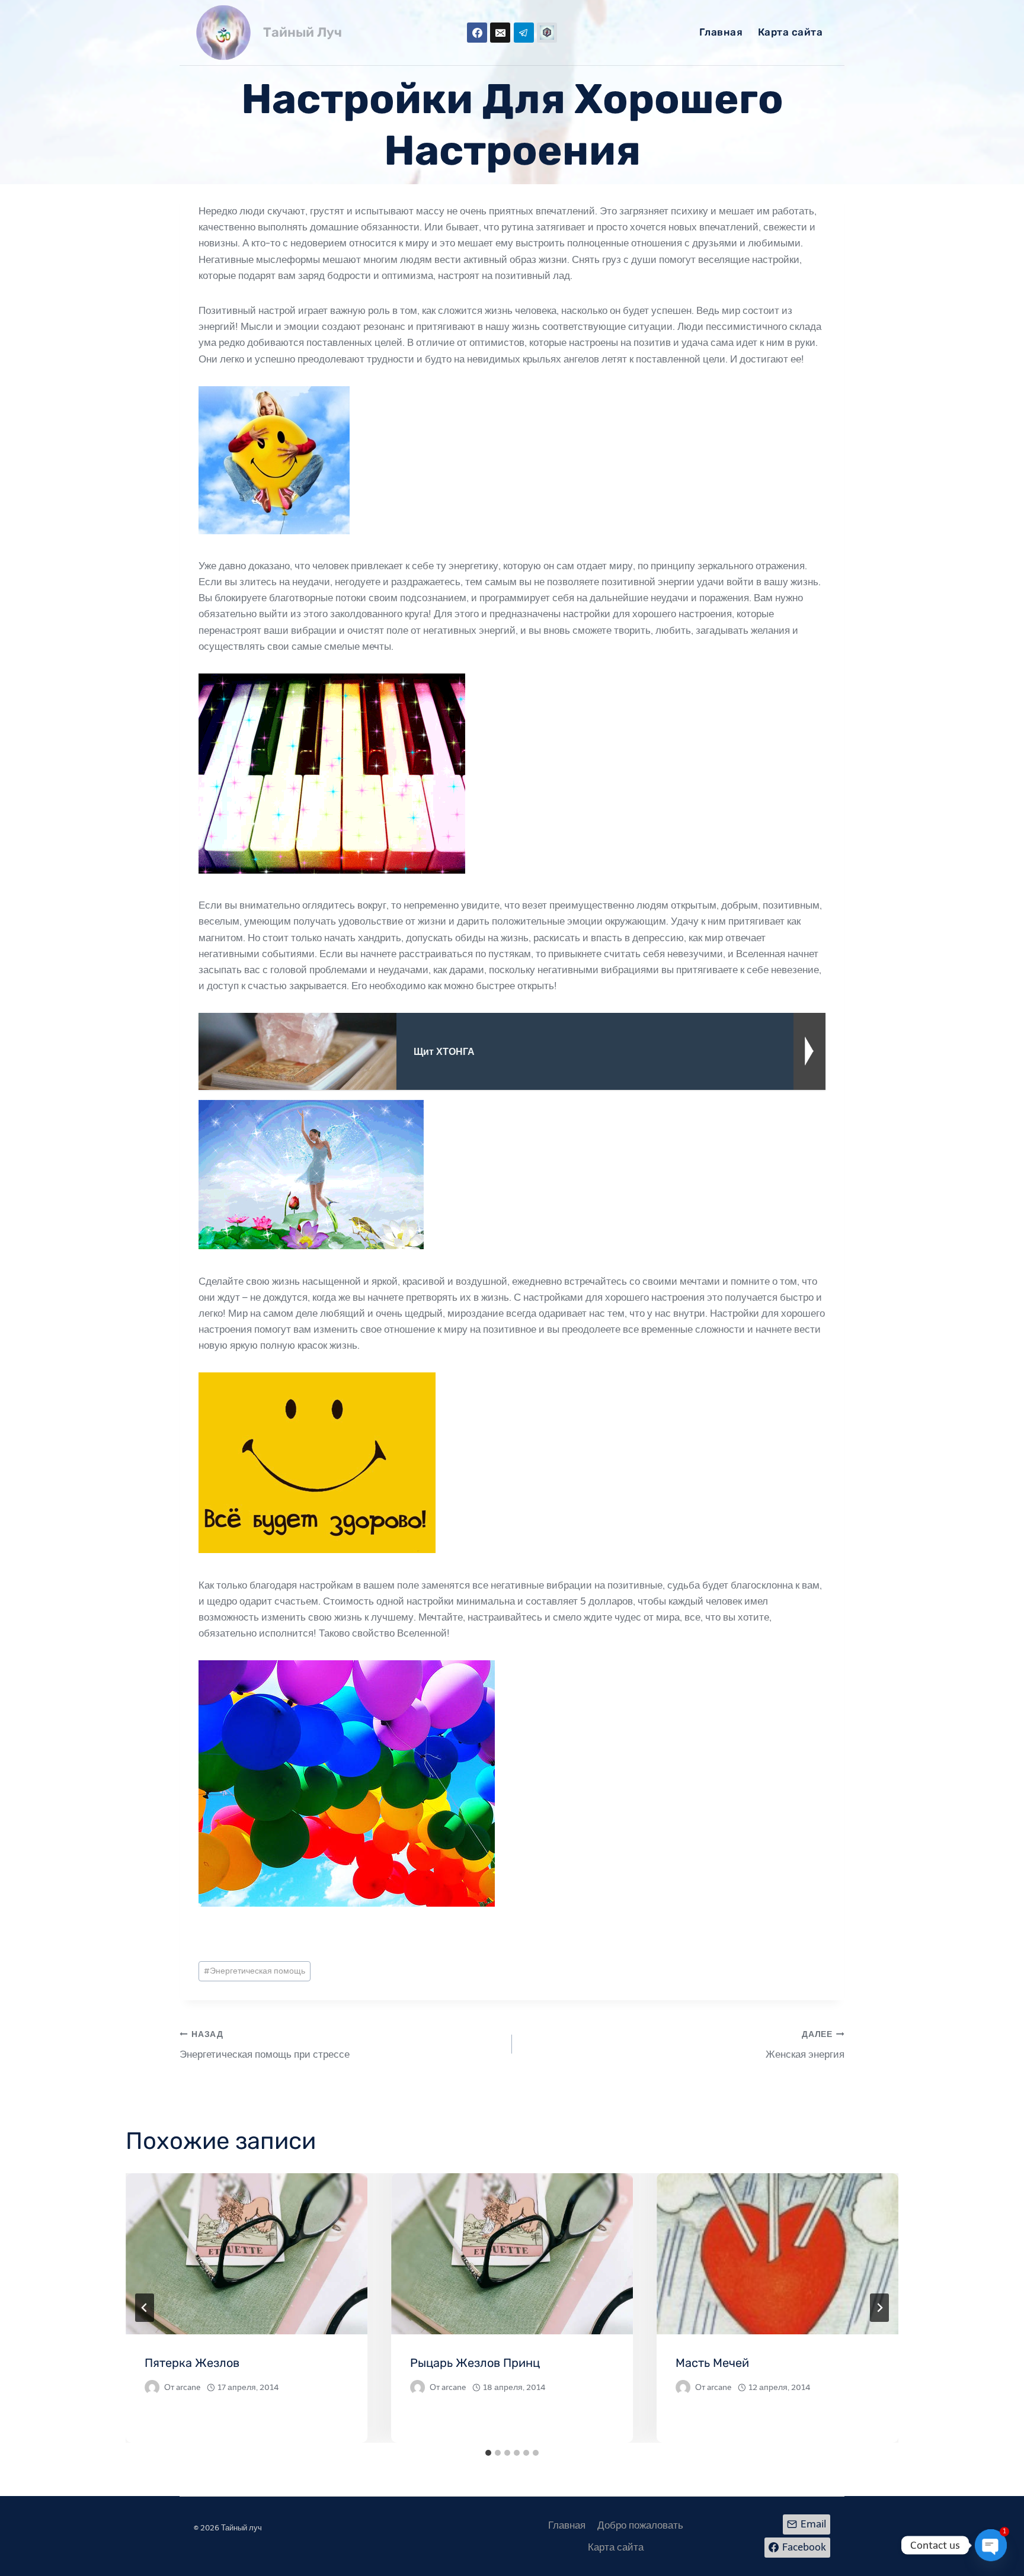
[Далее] (879, 2308)
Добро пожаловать (640, 2525)
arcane (188, 2387)
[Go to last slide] (145, 2308)
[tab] (488, 2453)
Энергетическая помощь (255, 1971)
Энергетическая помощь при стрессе (265, 2045)
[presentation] (247, 2254)
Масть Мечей (712, 2363)
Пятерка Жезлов (192, 2363)
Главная (721, 32)
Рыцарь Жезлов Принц (475, 2363)
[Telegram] (524, 33)
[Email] (500, 33)
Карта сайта (791, 32)
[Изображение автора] (152, 2387)
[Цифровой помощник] (547, 33)
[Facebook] (477, 33)
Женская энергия (805, 2045)
